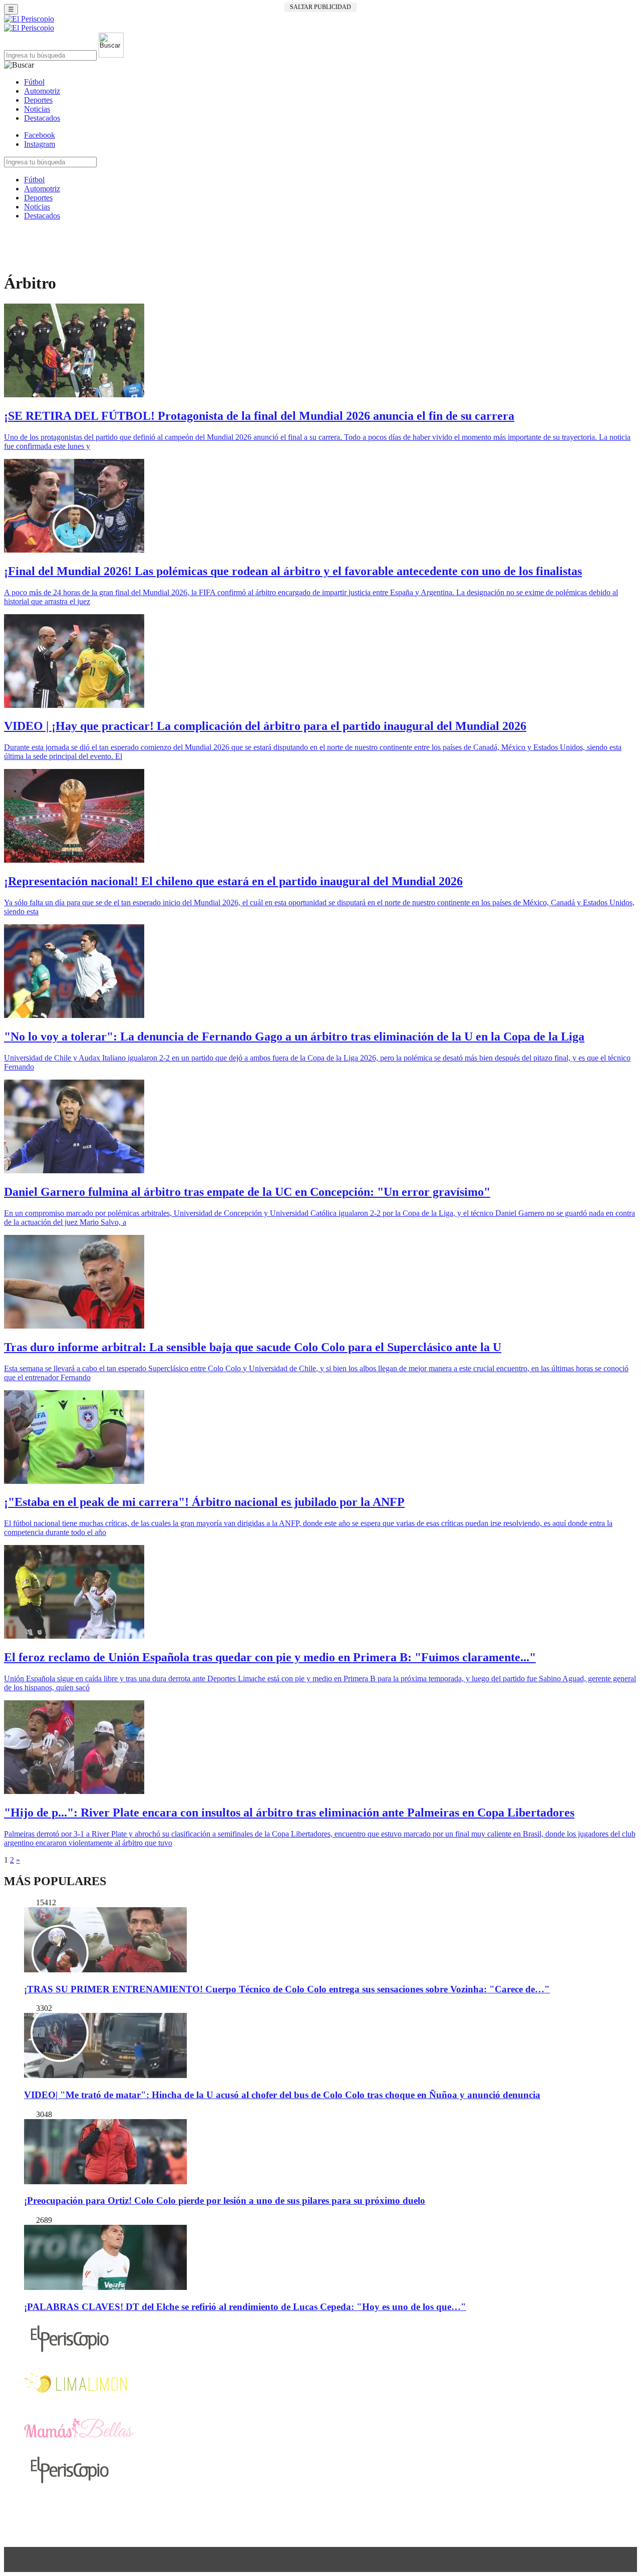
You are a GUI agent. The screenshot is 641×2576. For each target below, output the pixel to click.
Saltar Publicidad (320, 7)
